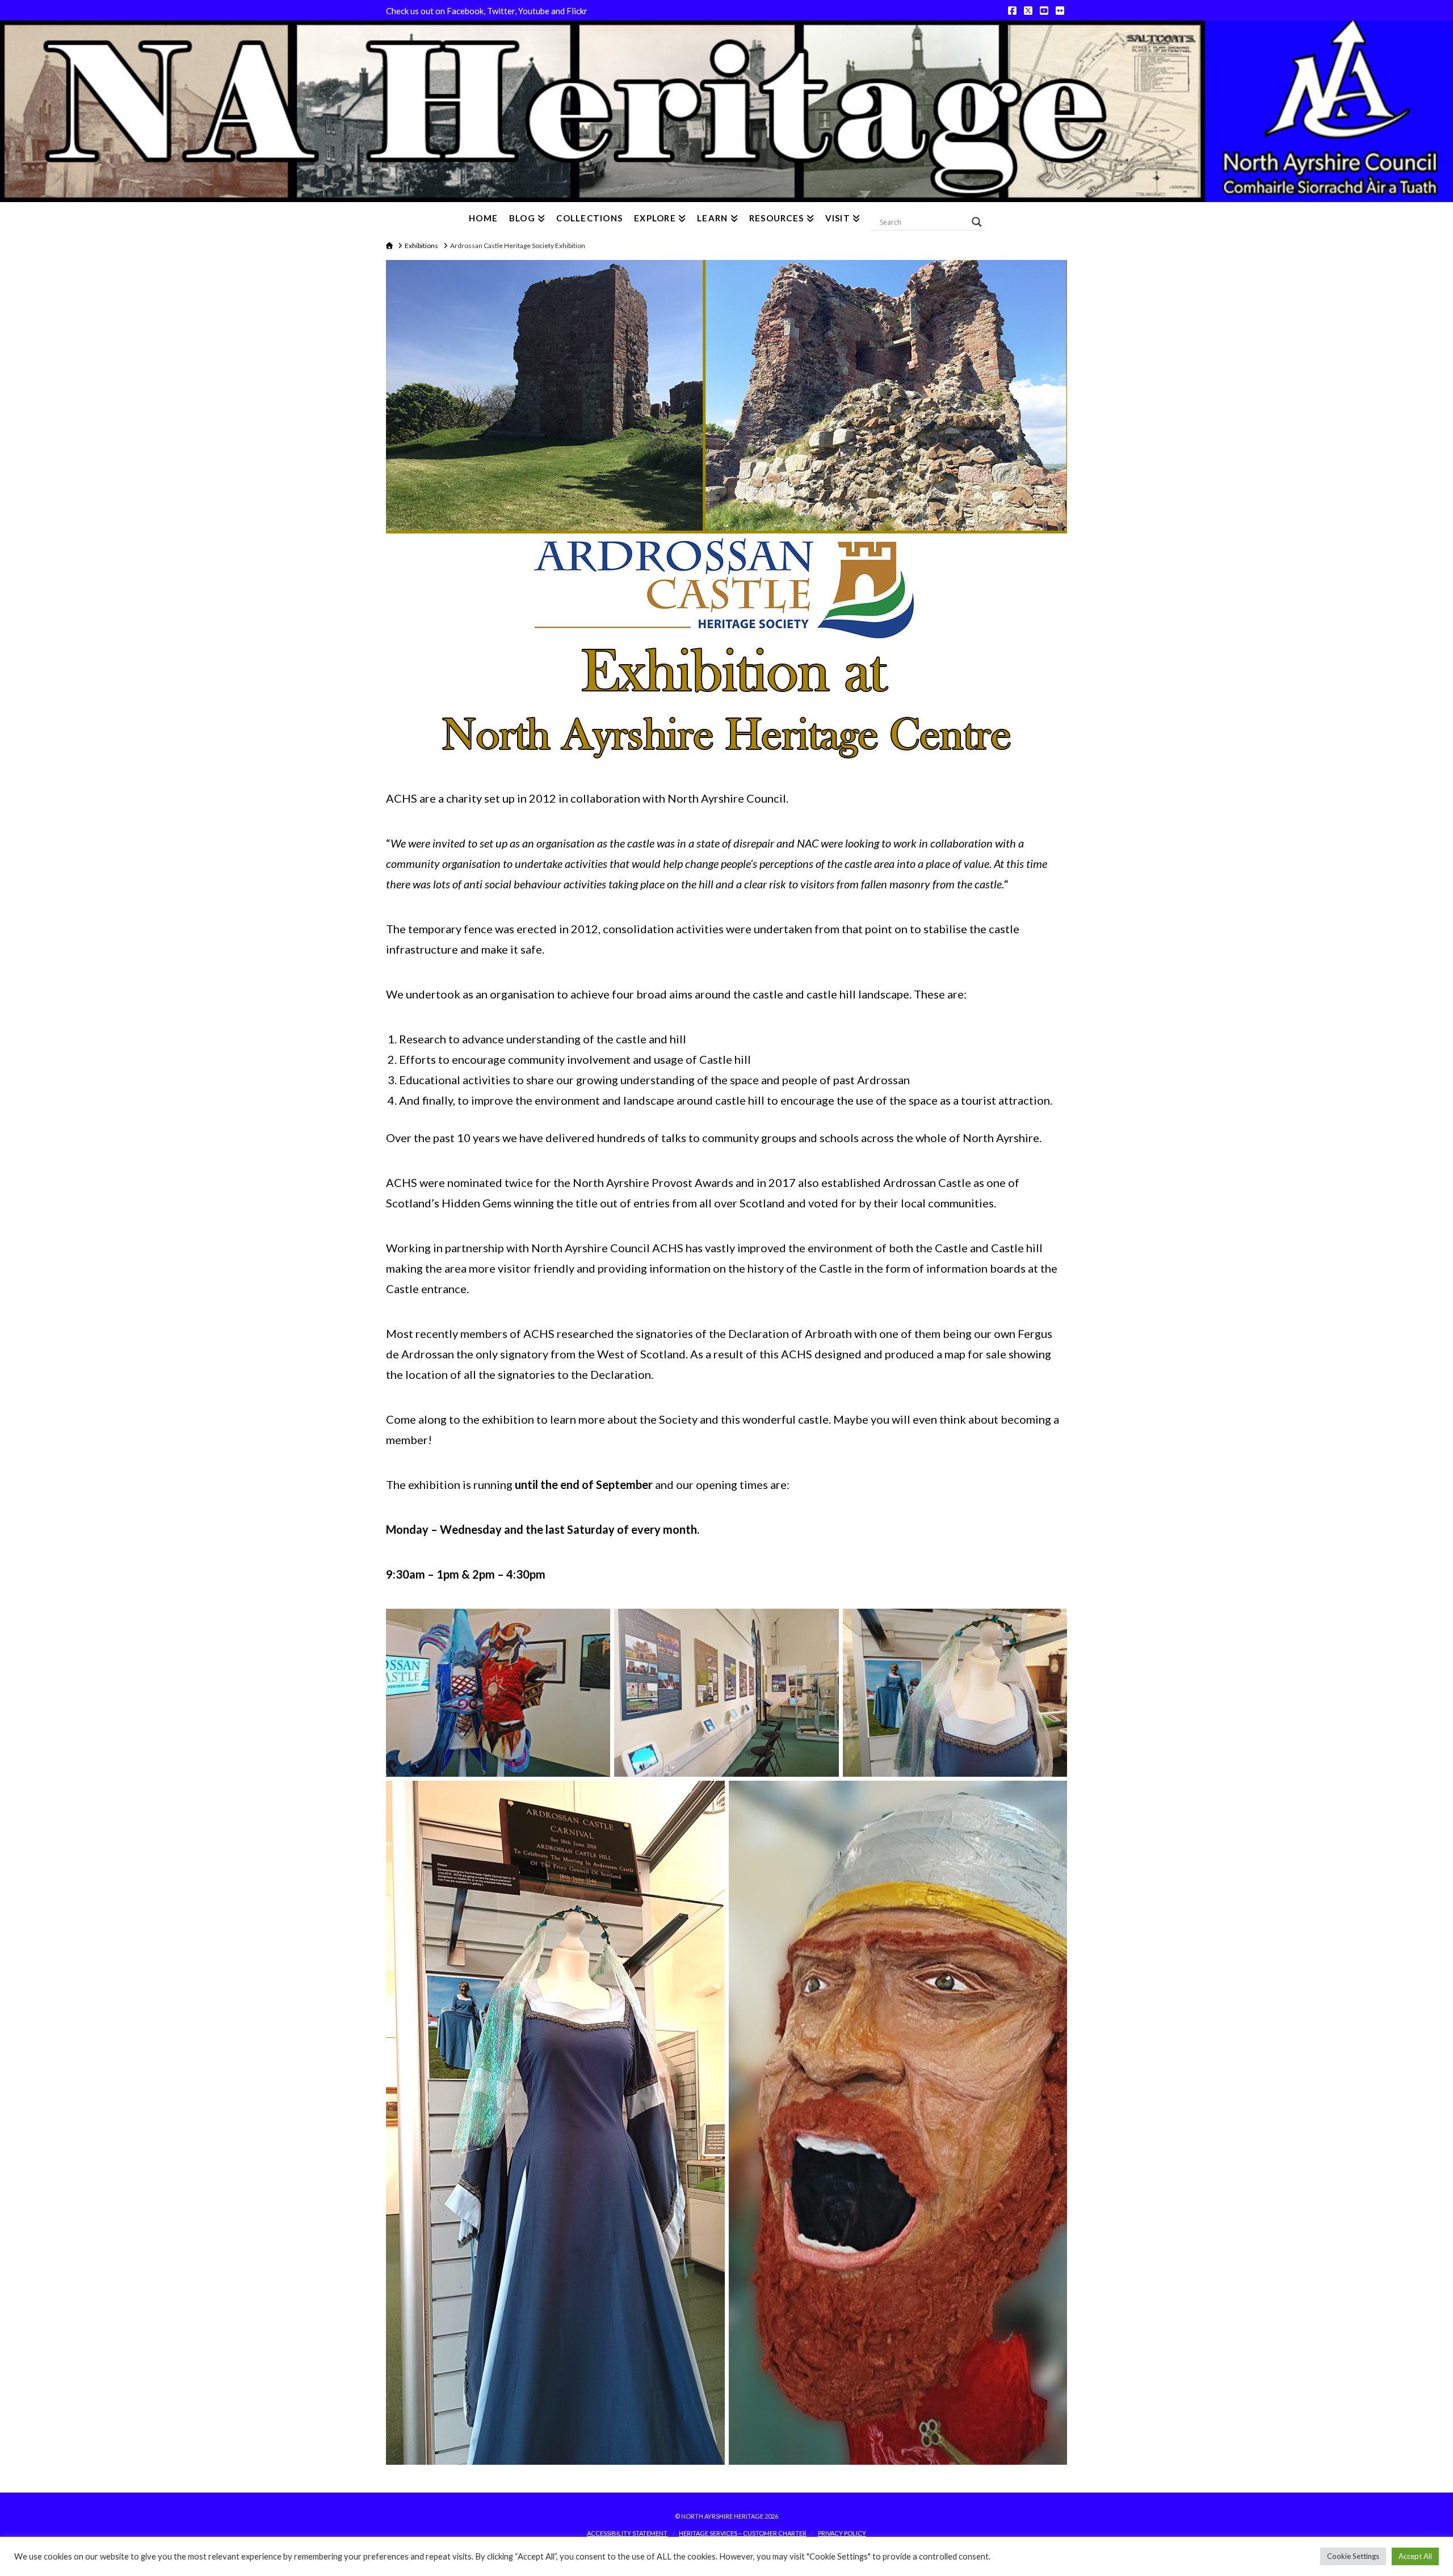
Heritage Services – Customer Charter (743, 2533)
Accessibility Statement (627, 2533)
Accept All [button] (1415, 2556)
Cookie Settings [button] (1353, 2556)
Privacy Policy (842, 2533)
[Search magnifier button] (977, 222)
